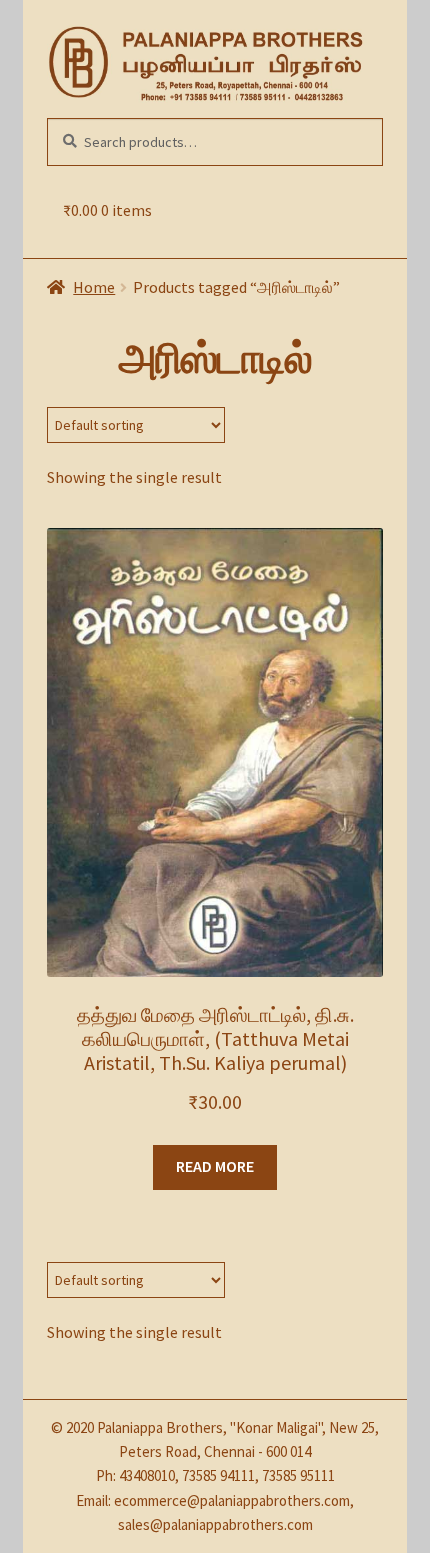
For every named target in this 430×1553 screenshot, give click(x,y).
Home (94, 287)
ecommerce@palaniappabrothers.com (232, 1500)
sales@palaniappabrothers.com (215, 1524)
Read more (215, 1166)
